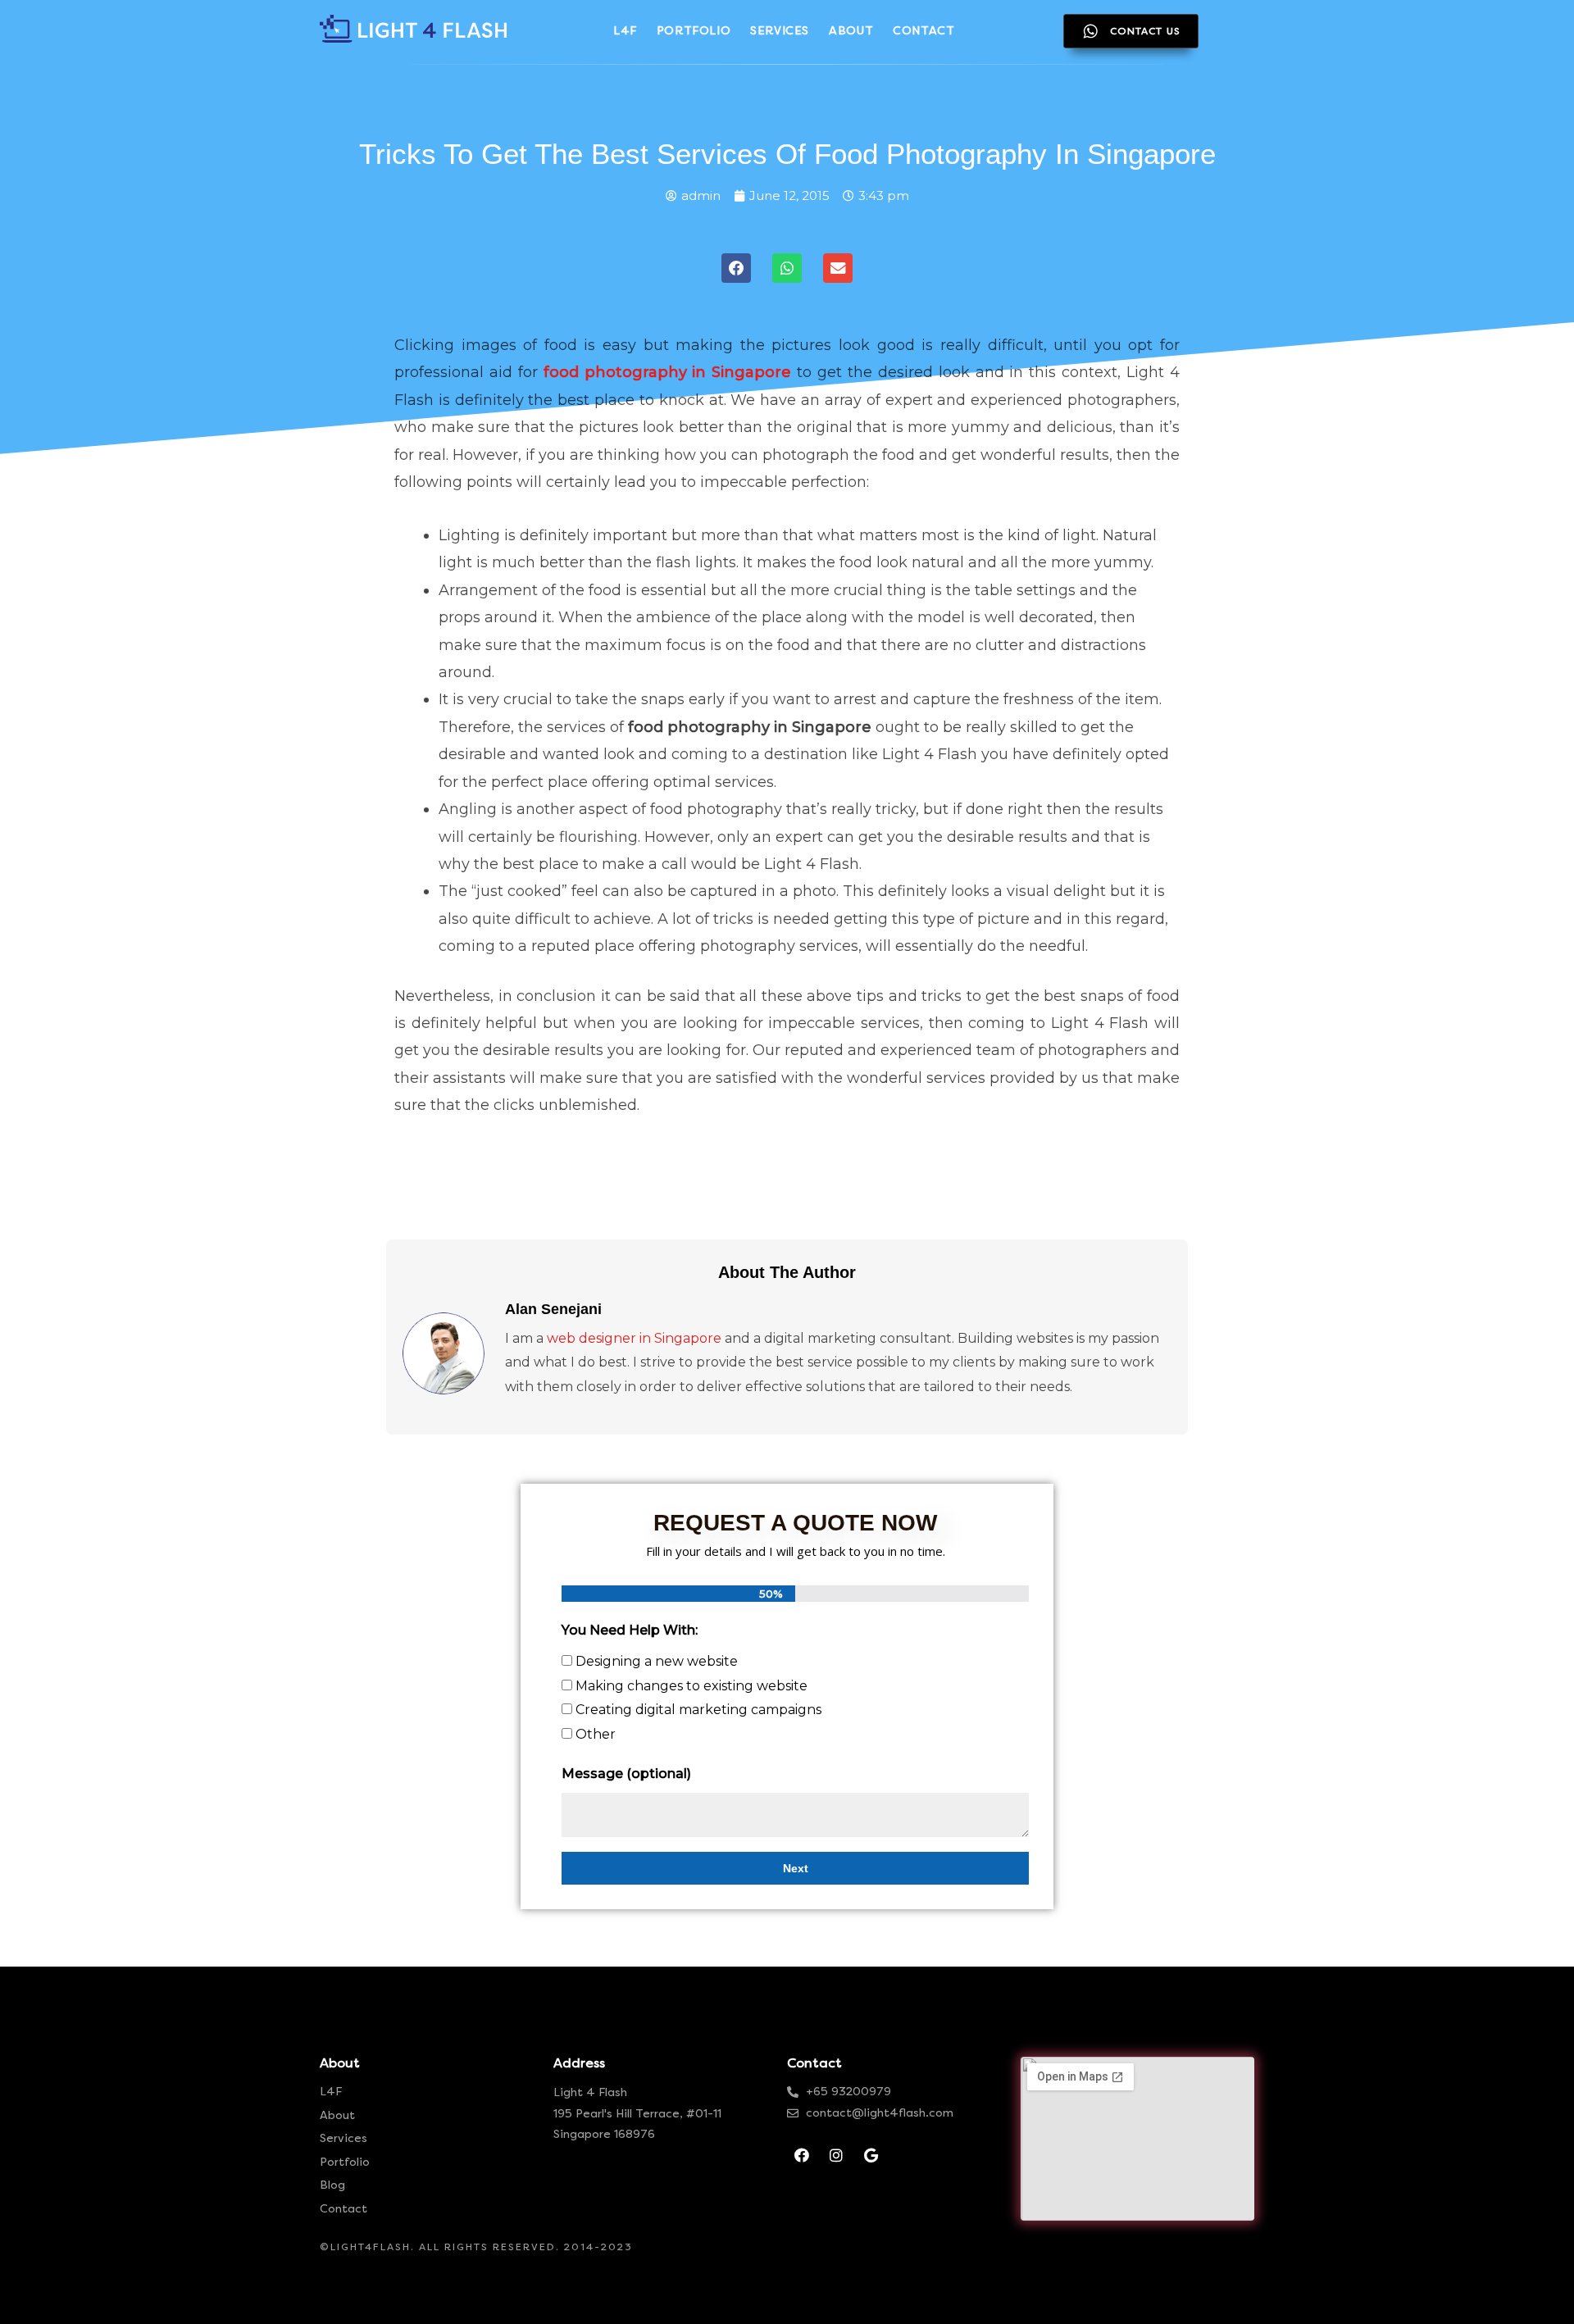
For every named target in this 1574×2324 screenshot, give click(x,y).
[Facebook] (802, 2155)
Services (343, 2138)
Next (796, 1868)
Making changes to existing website (691, 1686)
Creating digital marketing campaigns (698, 1710)
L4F (625, 31)
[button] (736, 268)
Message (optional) (626, 1774)
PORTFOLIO (694, 31)
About (337, 2115)
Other (596, 1734)
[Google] (871, 2155)
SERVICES (780, 31)
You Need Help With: (630, 1630)
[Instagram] (836, 2155)
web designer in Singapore (634, 1338)
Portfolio (345, 2162)
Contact (343, 2209)
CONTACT (923, 31)
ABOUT (851, 31)
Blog (332, 2185)
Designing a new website (657, 1661)
